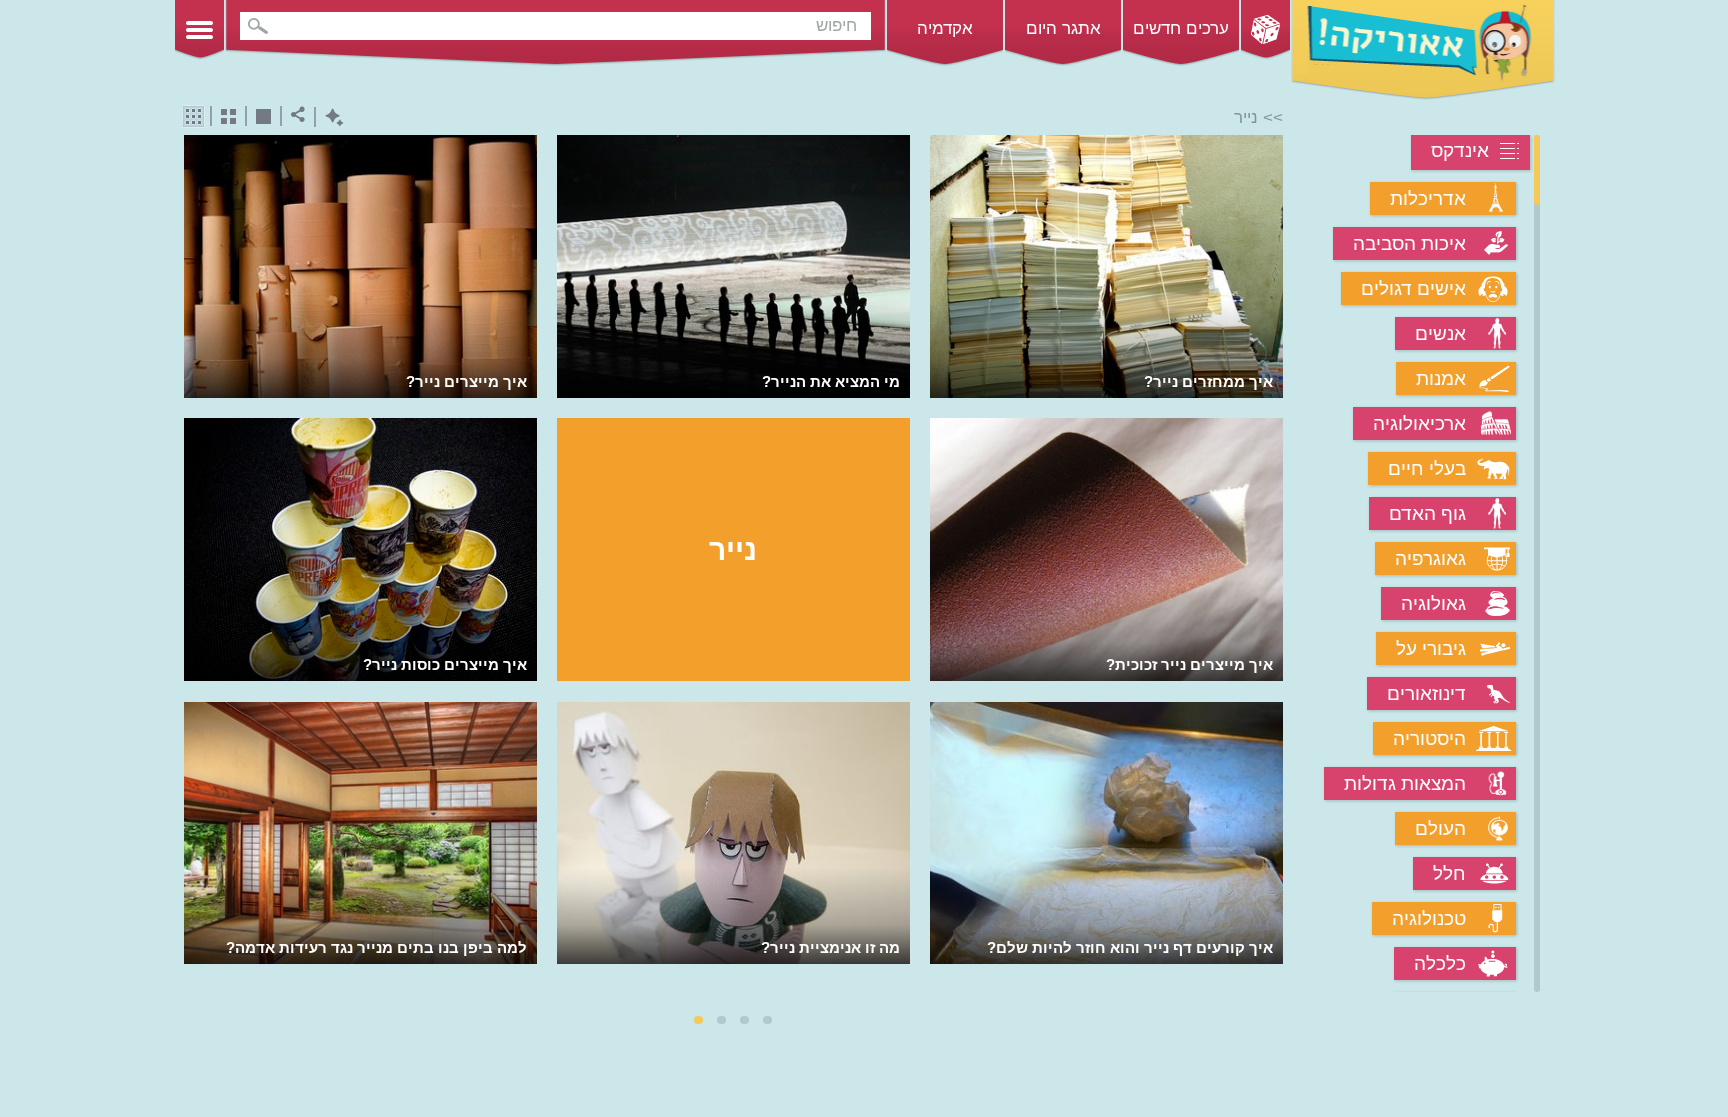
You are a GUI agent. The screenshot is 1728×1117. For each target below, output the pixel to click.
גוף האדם (1427, 513)
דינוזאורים (1426, 693)
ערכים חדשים (1181, 28)
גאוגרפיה (1430, 558)
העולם (1440, 828)
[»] (1269, 565)
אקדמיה (945, 28)
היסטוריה (1429, 738)
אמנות (1441, 378)
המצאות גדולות (1405, 783)
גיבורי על (1431, 648)
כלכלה (1440, 963)
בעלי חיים (1427, 468)
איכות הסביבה (1409, 243)
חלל (1449, 873)
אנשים (1440, 333)
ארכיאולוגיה (1419, 423)
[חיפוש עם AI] (329, 117)
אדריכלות (1428, 198)
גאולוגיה (1433, 603)
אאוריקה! (1423, 50)
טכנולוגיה (1429, 918)
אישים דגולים (1413, 288)
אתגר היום (1063, 28)
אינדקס (1460, 150)
